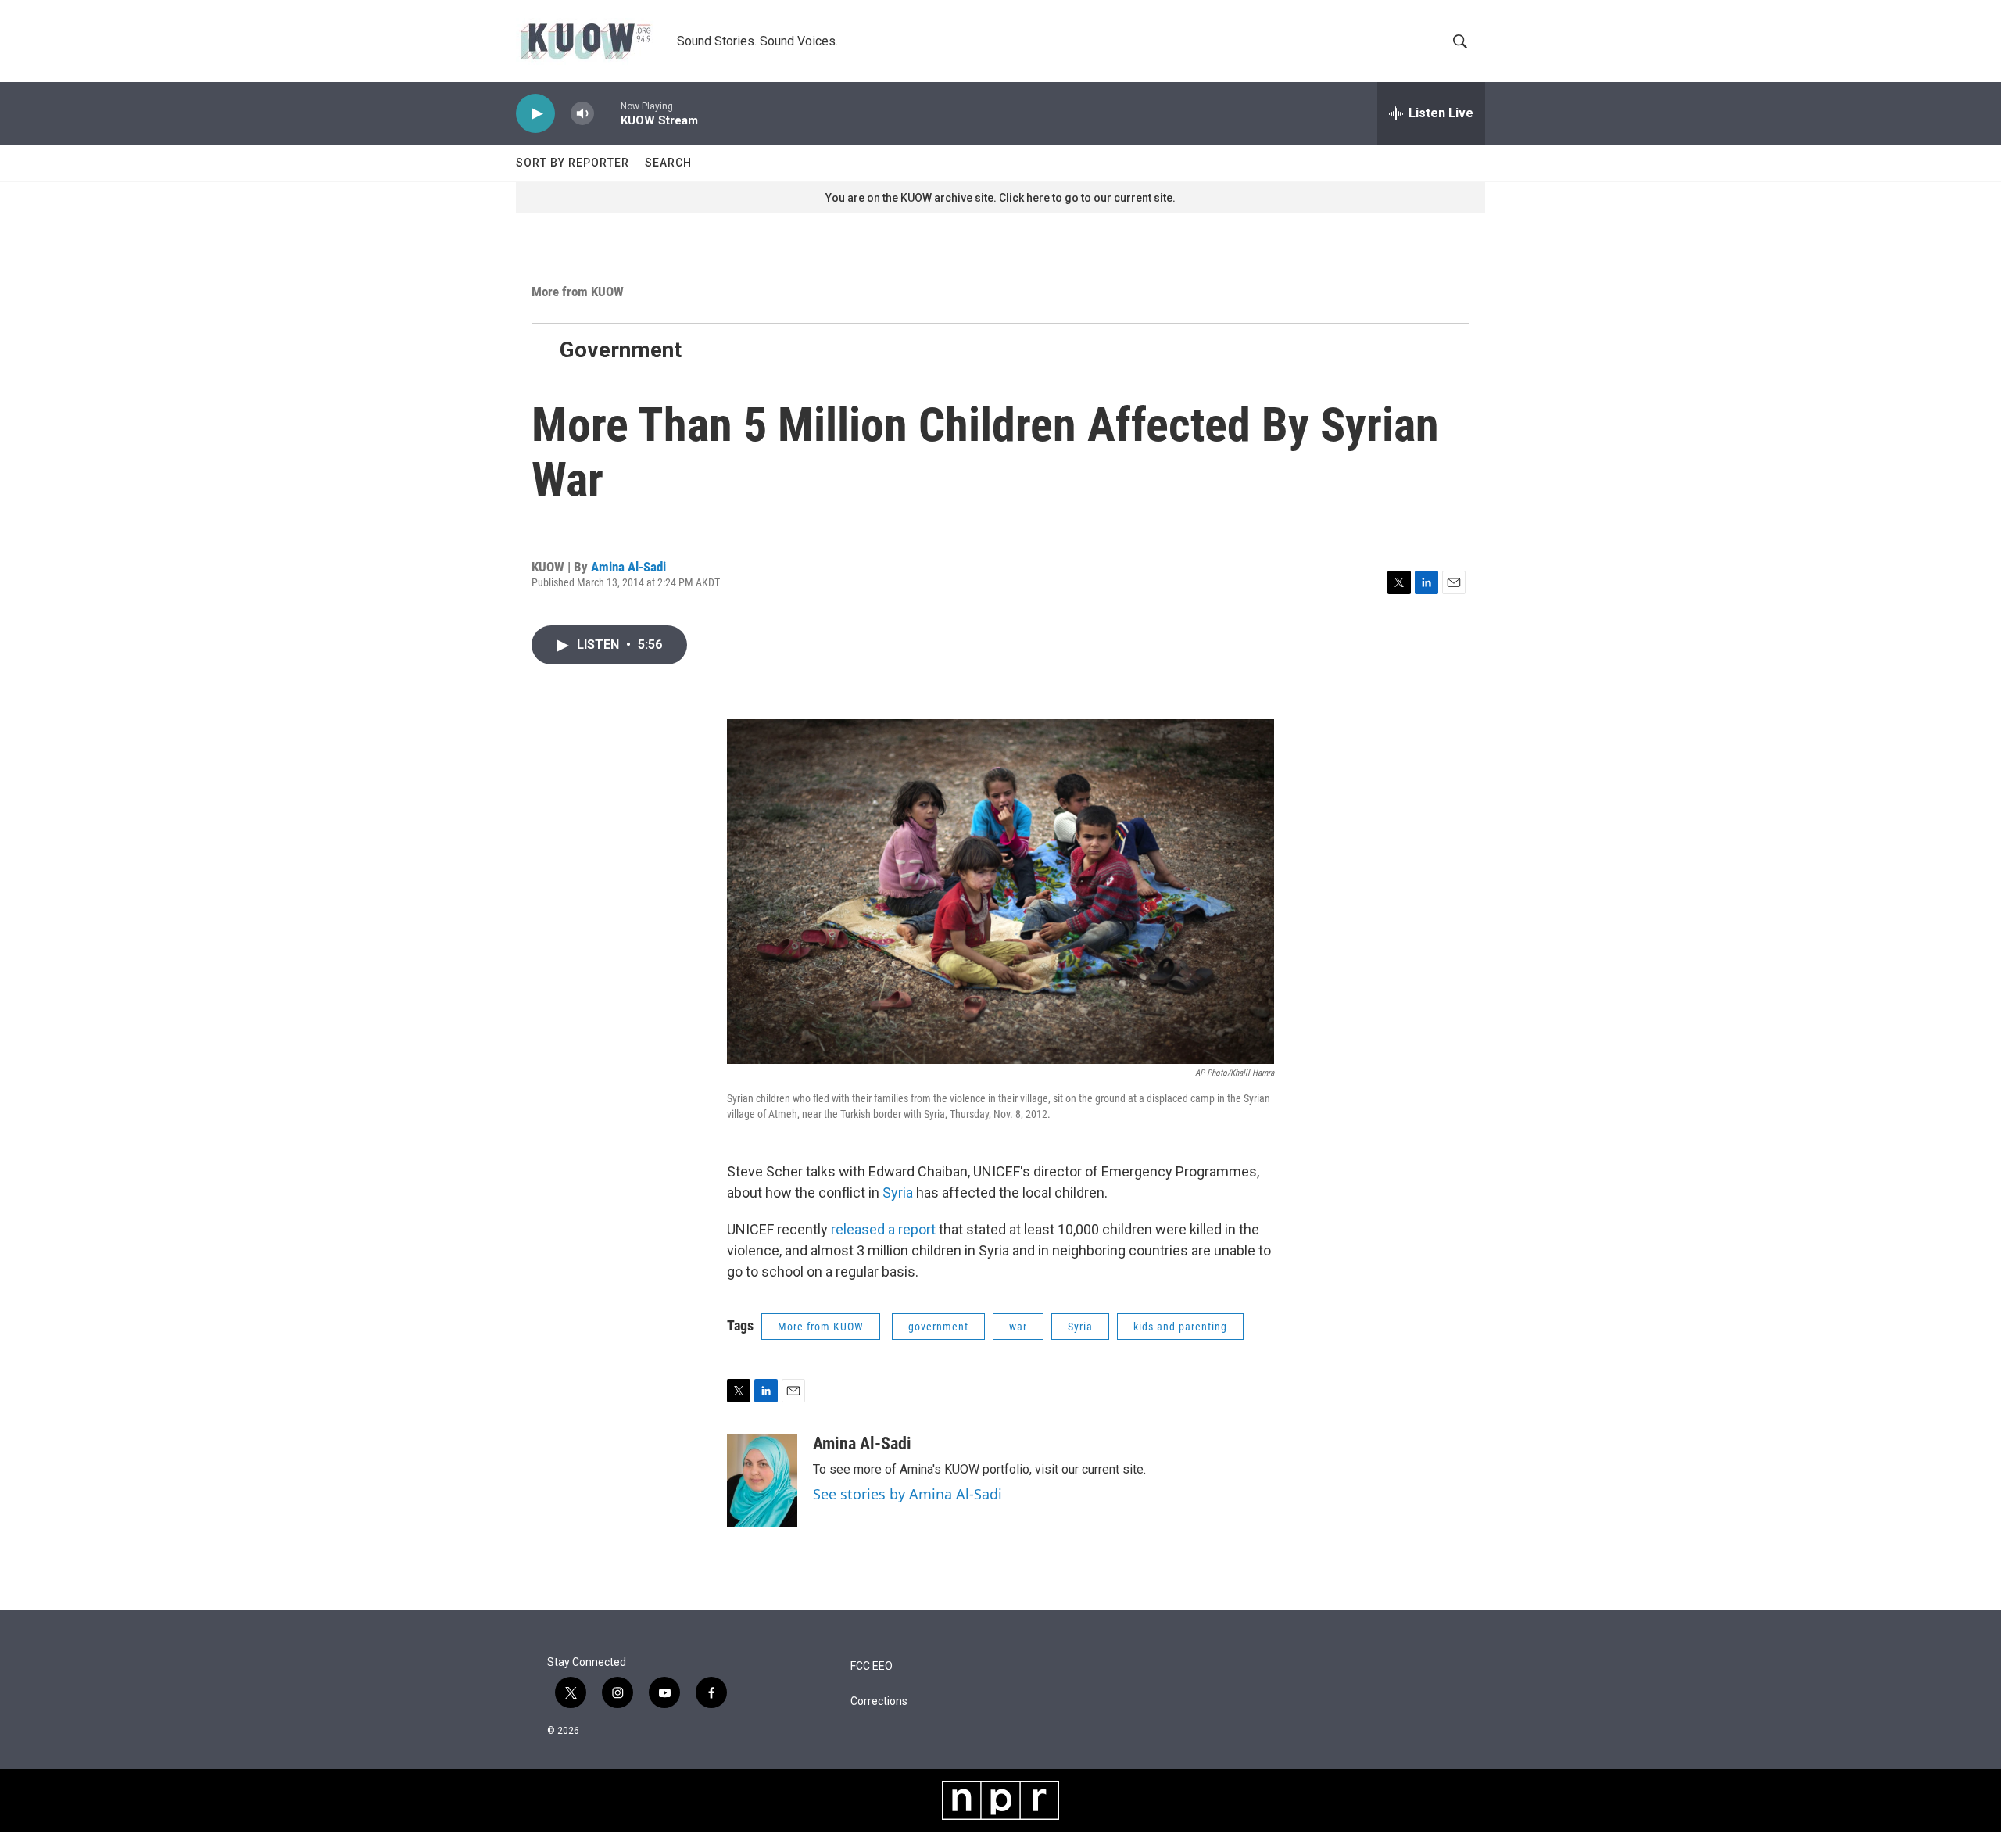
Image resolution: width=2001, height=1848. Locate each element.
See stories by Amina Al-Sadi (907, 1494)
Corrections (879, 1701)
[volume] (582, 114)
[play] (535, 114)
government (938, 1327)
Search (668, 163)
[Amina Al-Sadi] (762, 1481)
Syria (896, 1193)
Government (621, 350)
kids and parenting (1180, 1327)
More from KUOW (578, 292)
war (1018, 1327)
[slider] (607, 113)
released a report (883, 1229)
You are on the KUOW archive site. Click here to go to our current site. (1000, 198)
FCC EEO (872, 1666)
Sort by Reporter (573, 163)
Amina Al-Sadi (628, 567)
